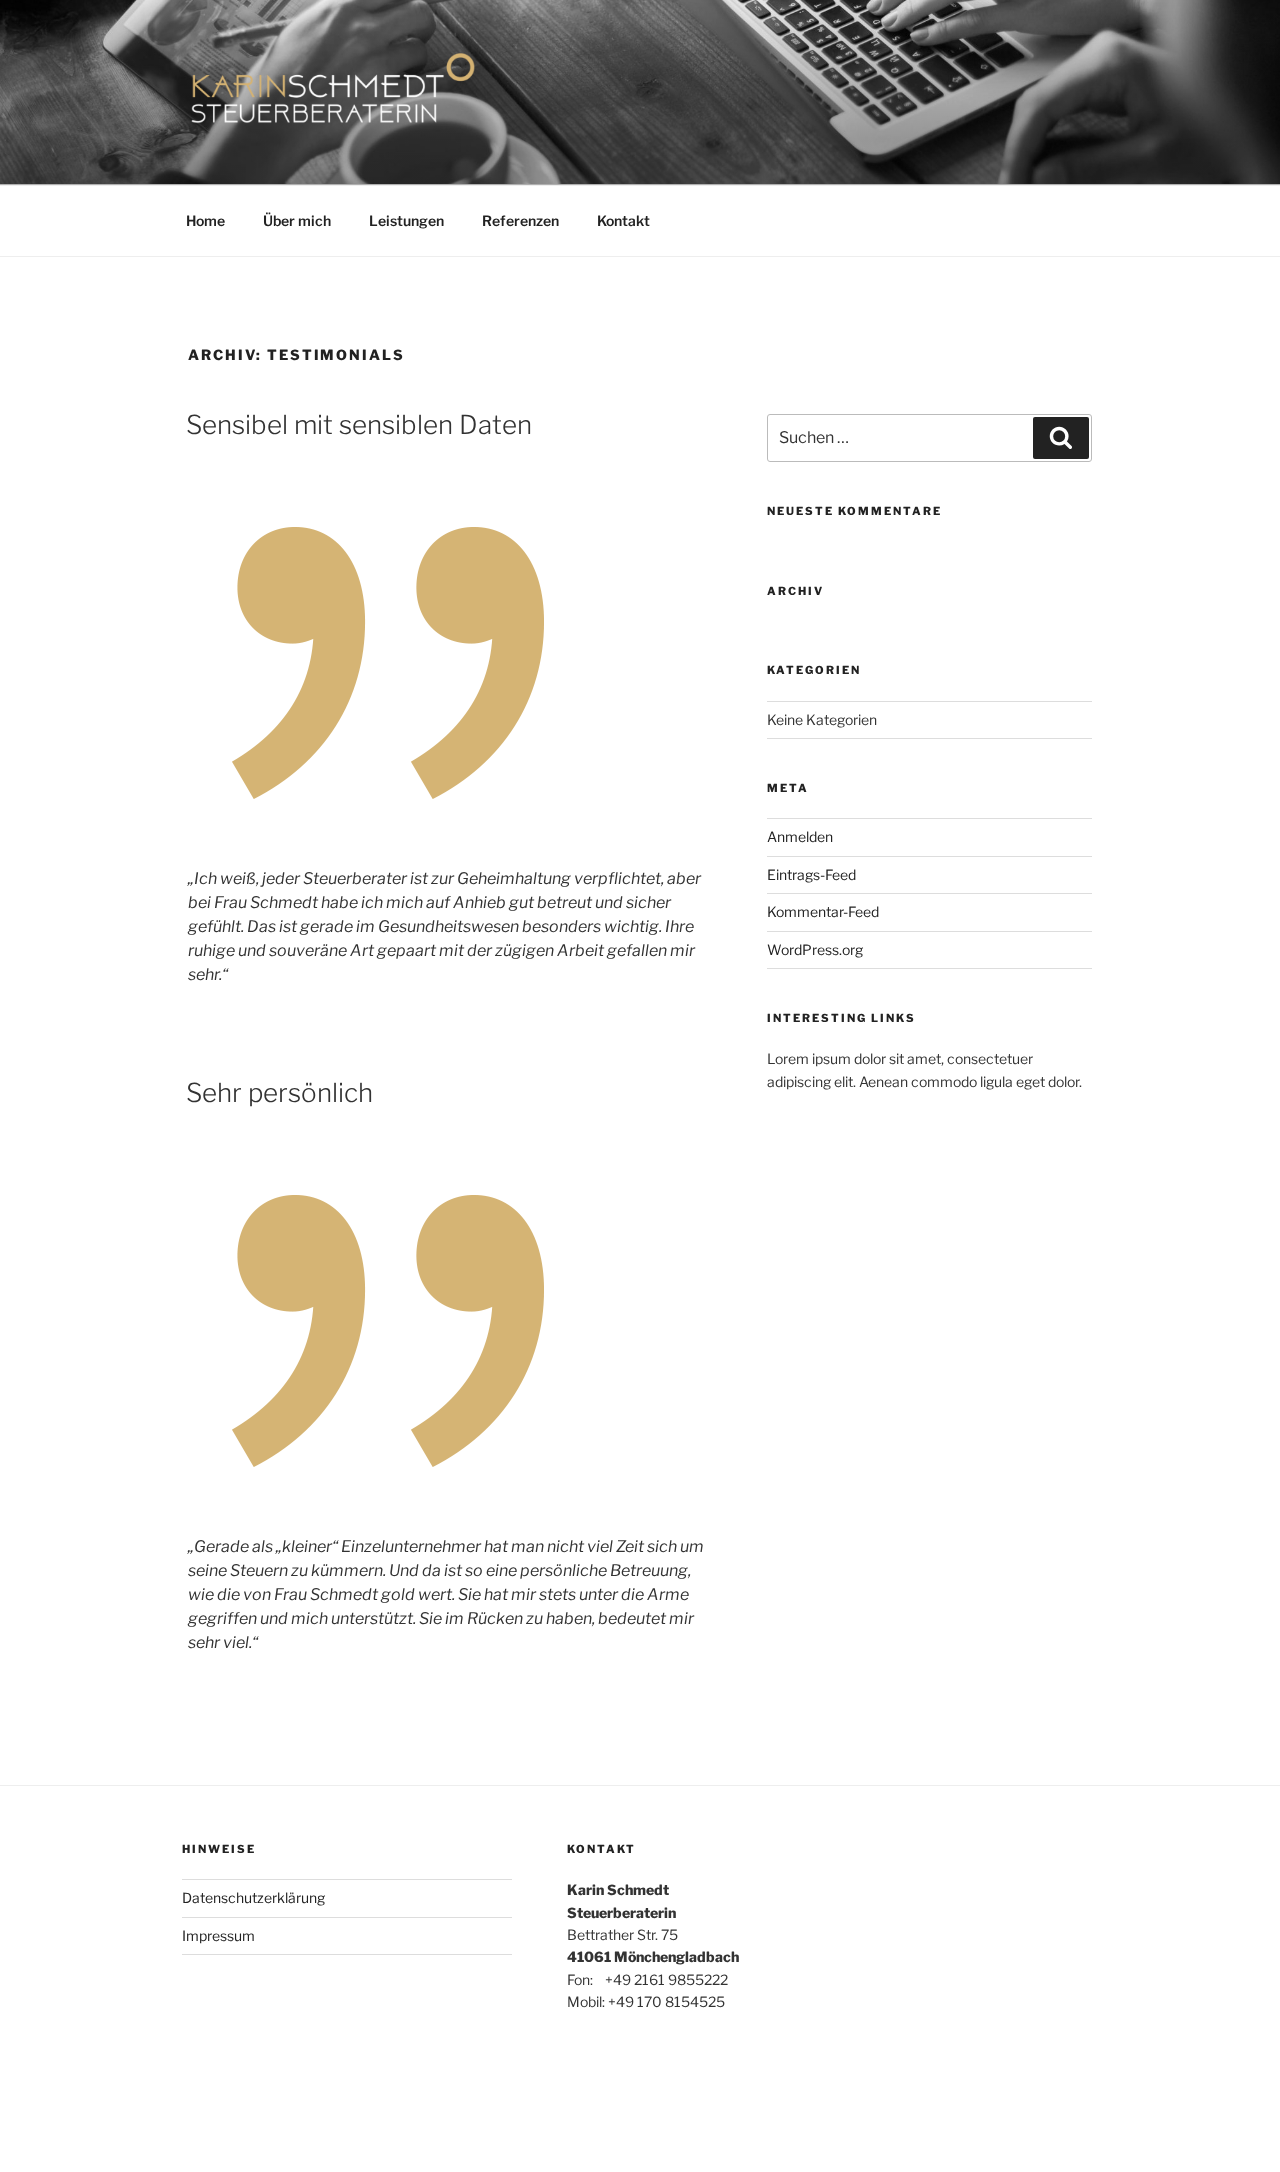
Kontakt (623, 220)
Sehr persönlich (279, 1092)
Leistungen (406, 220)
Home (205, 220)
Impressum (218, 1935)
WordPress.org (815, 949)
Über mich (297, 220)
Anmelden (800, 836)
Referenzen (520, 220)
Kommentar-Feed (823, 911)
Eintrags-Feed (811, 874)
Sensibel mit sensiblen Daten (359, 424)
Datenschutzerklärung (253, 1897)
